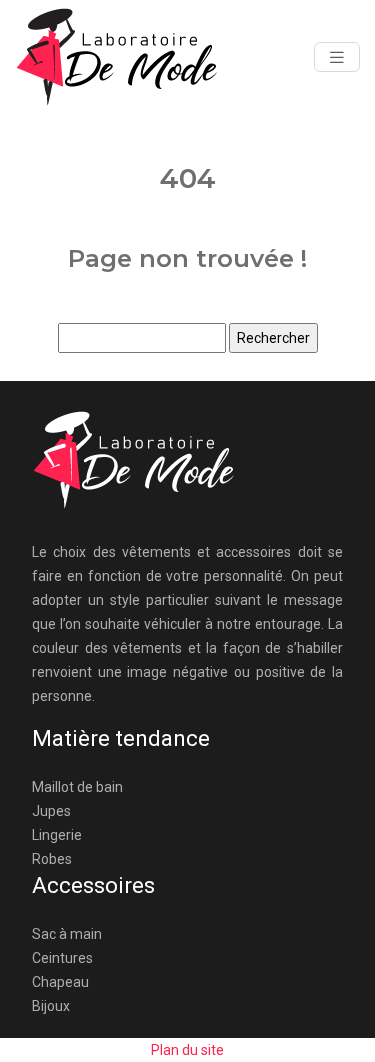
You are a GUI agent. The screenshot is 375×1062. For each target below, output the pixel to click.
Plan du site (187, 1050)
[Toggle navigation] (337, 57)
